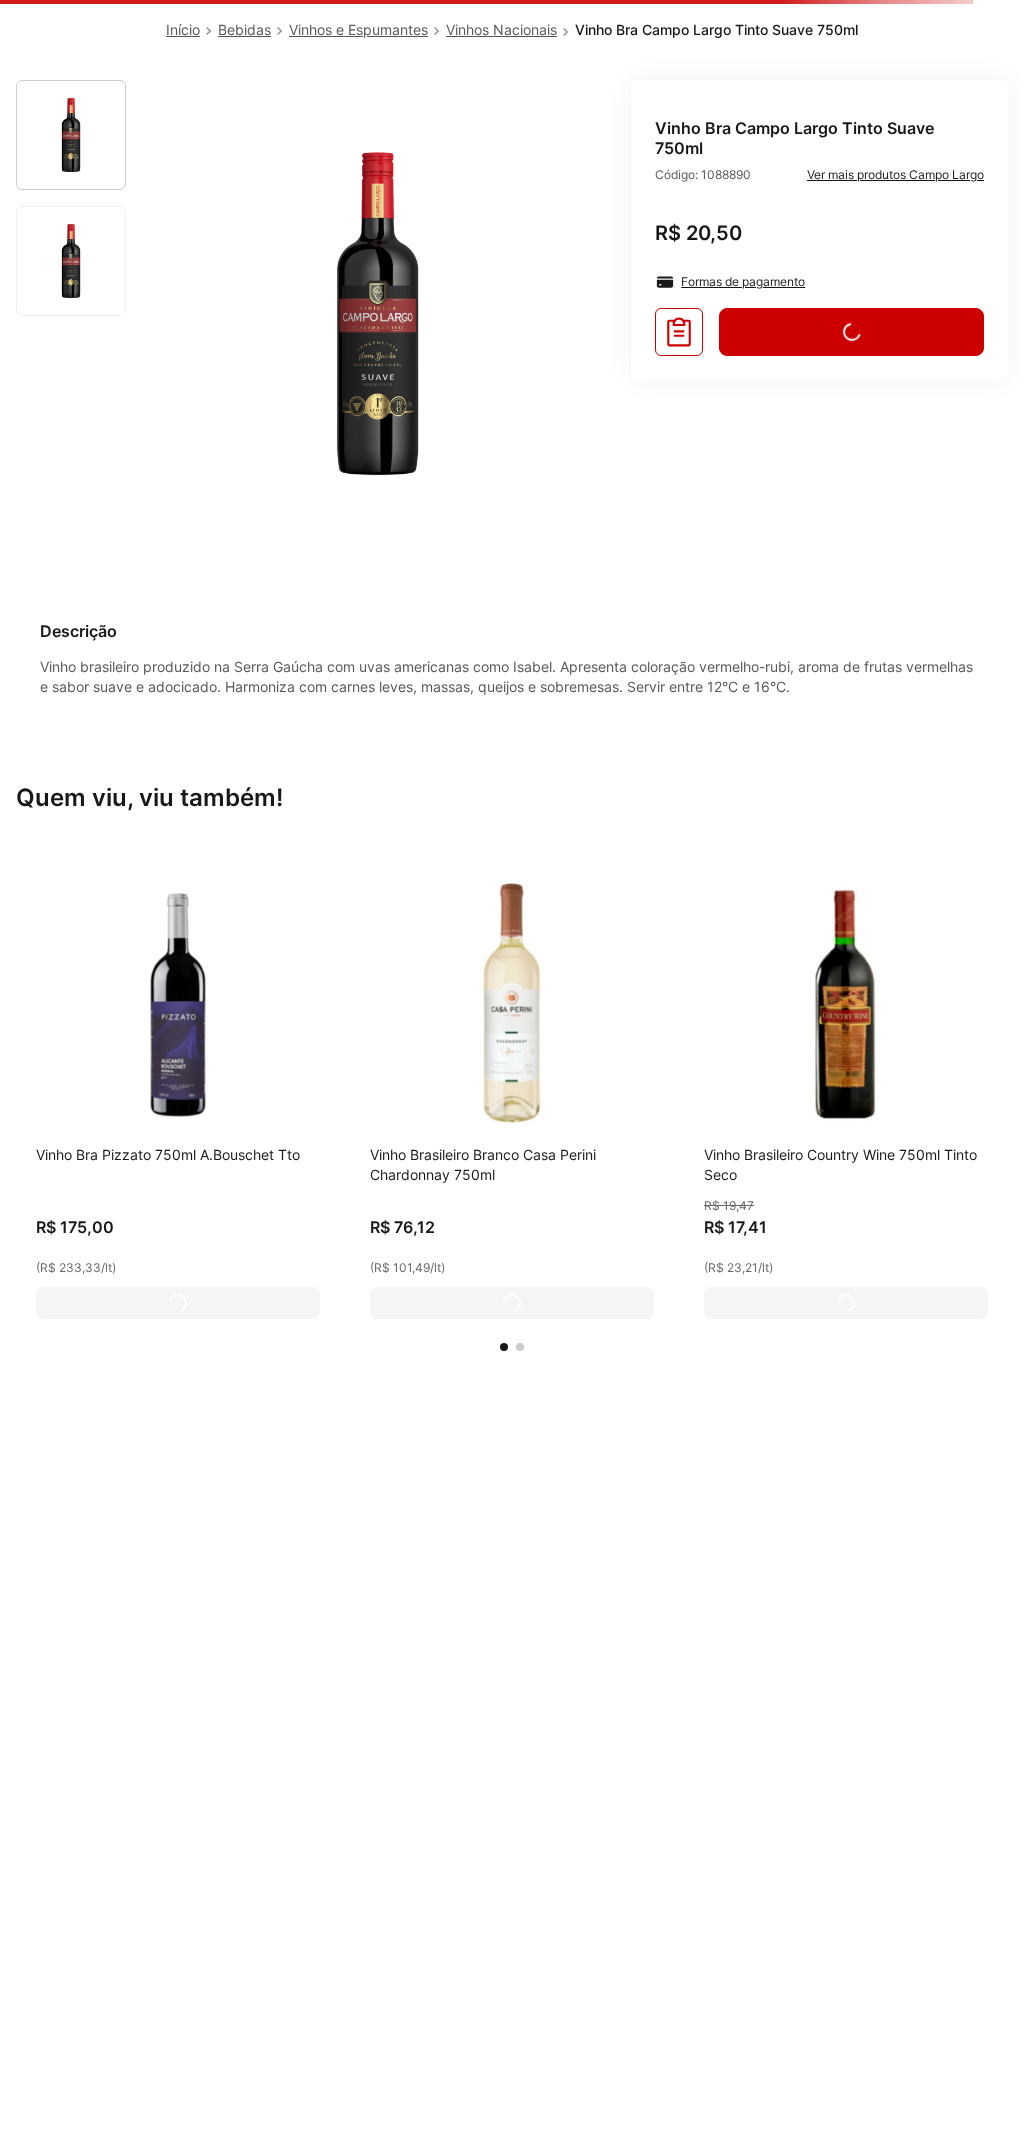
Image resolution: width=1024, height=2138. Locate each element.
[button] (504, 1347)
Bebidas (244, 29)
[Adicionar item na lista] (679, 332)
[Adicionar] (178, 1303)
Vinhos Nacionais (501, 29)
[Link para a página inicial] (183, 30)
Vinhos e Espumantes (358, 29)
